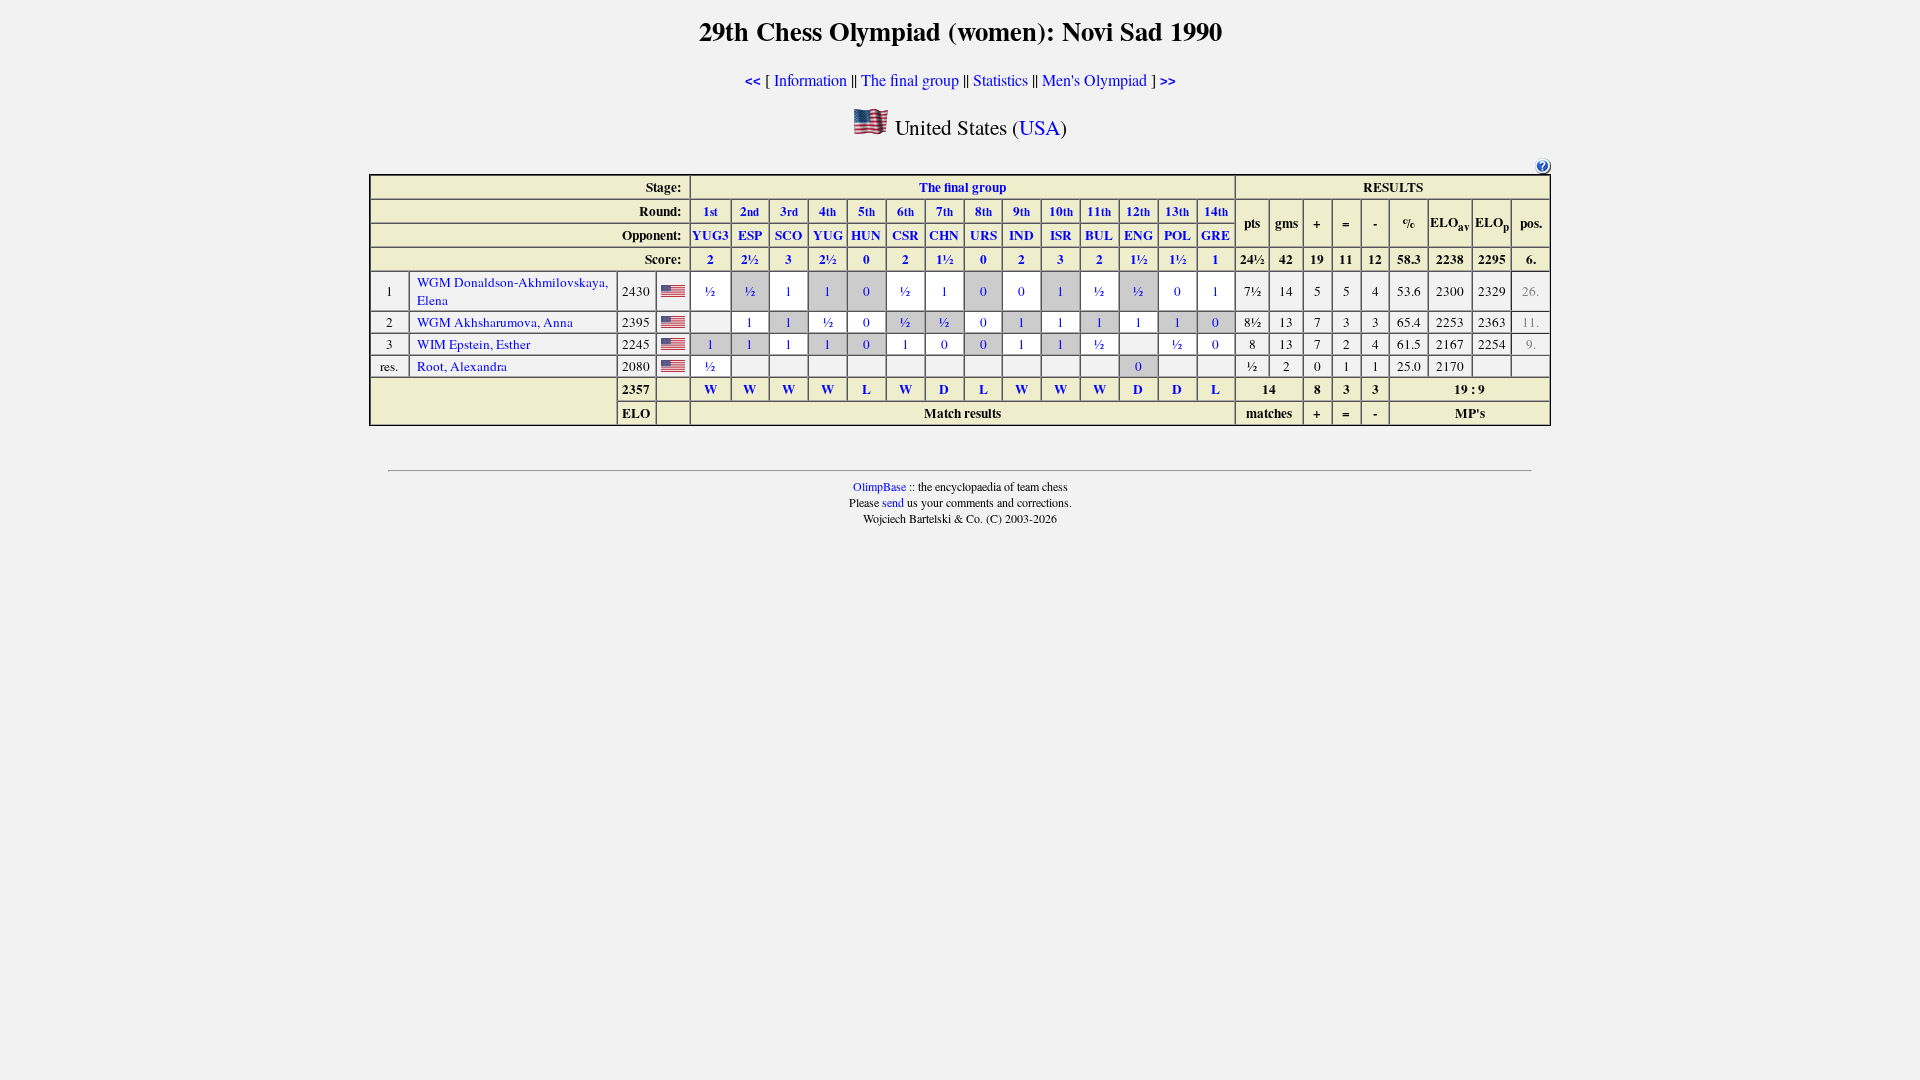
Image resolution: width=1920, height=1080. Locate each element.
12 (1138, 211)
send (893, 502)
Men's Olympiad (1094, 79)
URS (983, 235)
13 (1177, 211)
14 (1216, 211)
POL (1177, 235)
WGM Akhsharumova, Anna (495, 322)
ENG (1138, 235)
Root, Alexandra (462, 366)
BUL (1099, 235)
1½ (944, 259)
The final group (910, 79)
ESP (750, 235)
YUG (828, 235)
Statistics (1000, 79)
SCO (788, 235)
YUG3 (710, 235)
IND (1021, 235)
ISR (1061, 235)
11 (1099, 211)
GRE (1215, 235)
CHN (944, 235)
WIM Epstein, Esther (473, 344)
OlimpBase (879, 486)
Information (810, 79)
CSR (905, 235)
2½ (749, 259)
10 (1061, 211)
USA (1039, 126)
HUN (866, 235)
